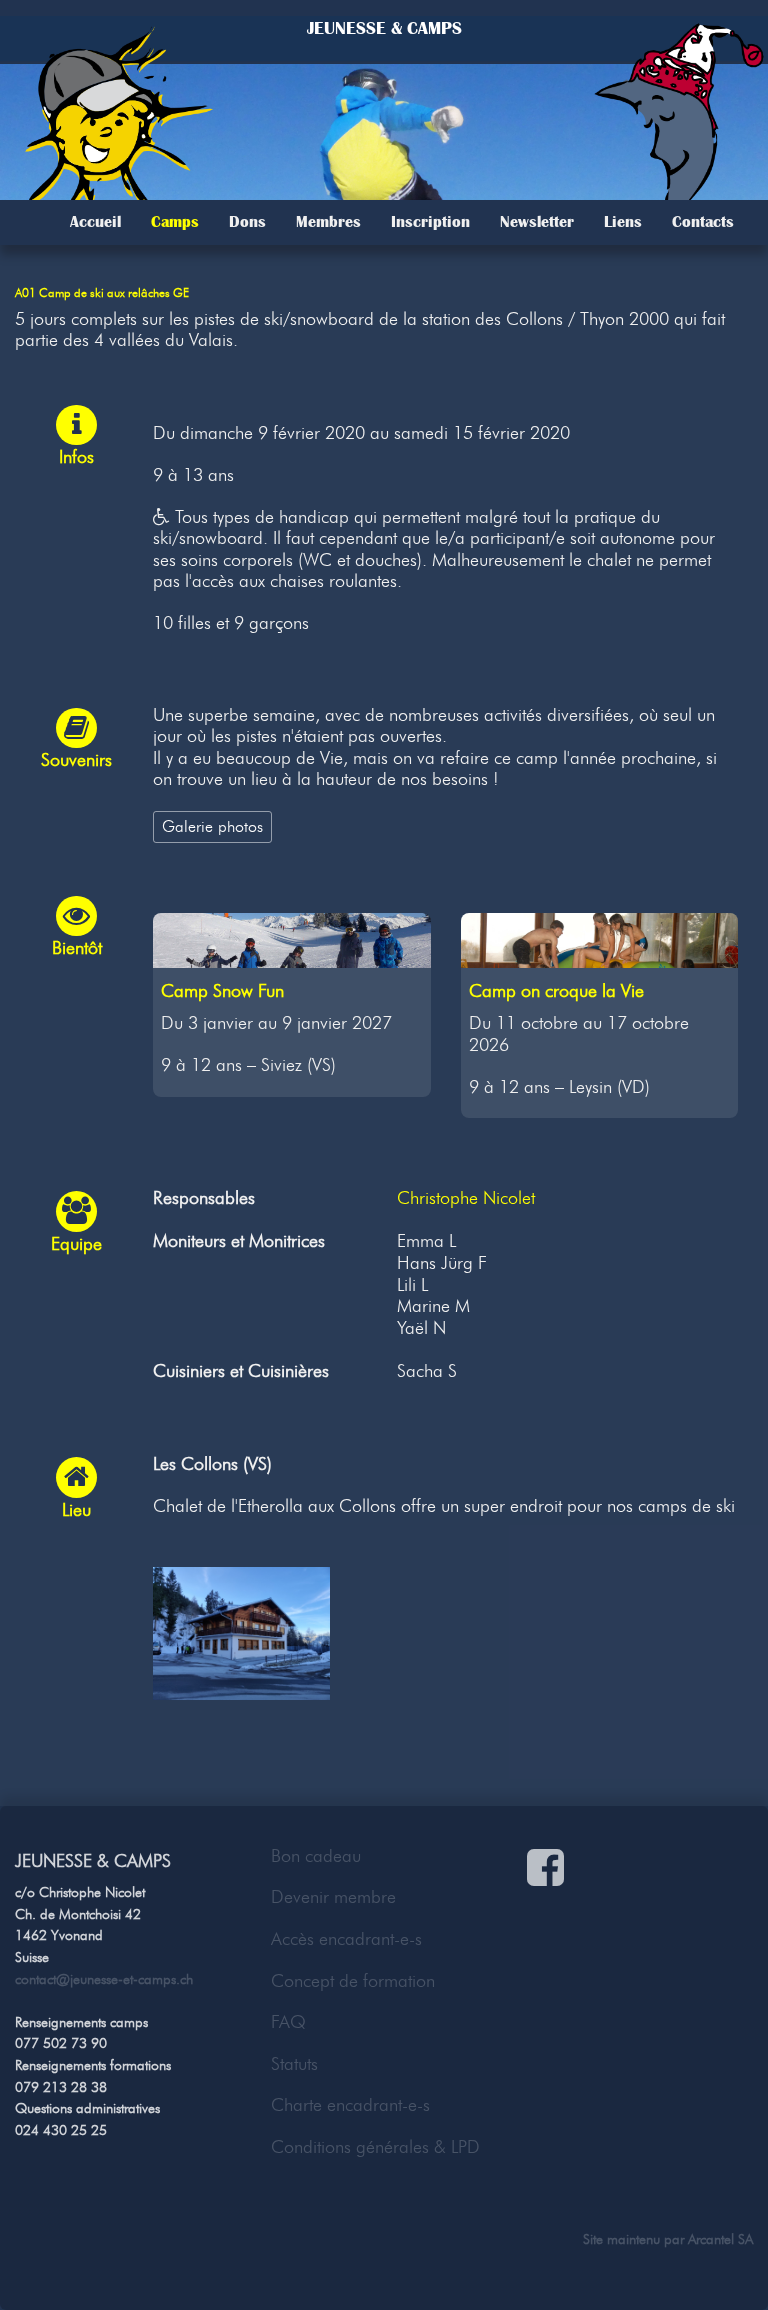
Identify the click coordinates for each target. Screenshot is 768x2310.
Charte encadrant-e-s (350, 2105)
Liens (623, 222)
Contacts (703, 222)
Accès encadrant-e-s (346, 1939)
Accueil (95, 222)
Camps (175, 222)
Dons (247, 222)
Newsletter (537, 222)
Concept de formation (353, 1981)
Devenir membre (333, 1897)
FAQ (288, 2022)
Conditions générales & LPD (375, 2147)
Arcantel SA (720, 2239)
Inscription (430, 222)
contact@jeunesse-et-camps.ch (104, 1979)
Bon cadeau (316, 1856)
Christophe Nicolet (466, 1198)
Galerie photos (212, 826)
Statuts (294, 2064)
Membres (328, 222)
